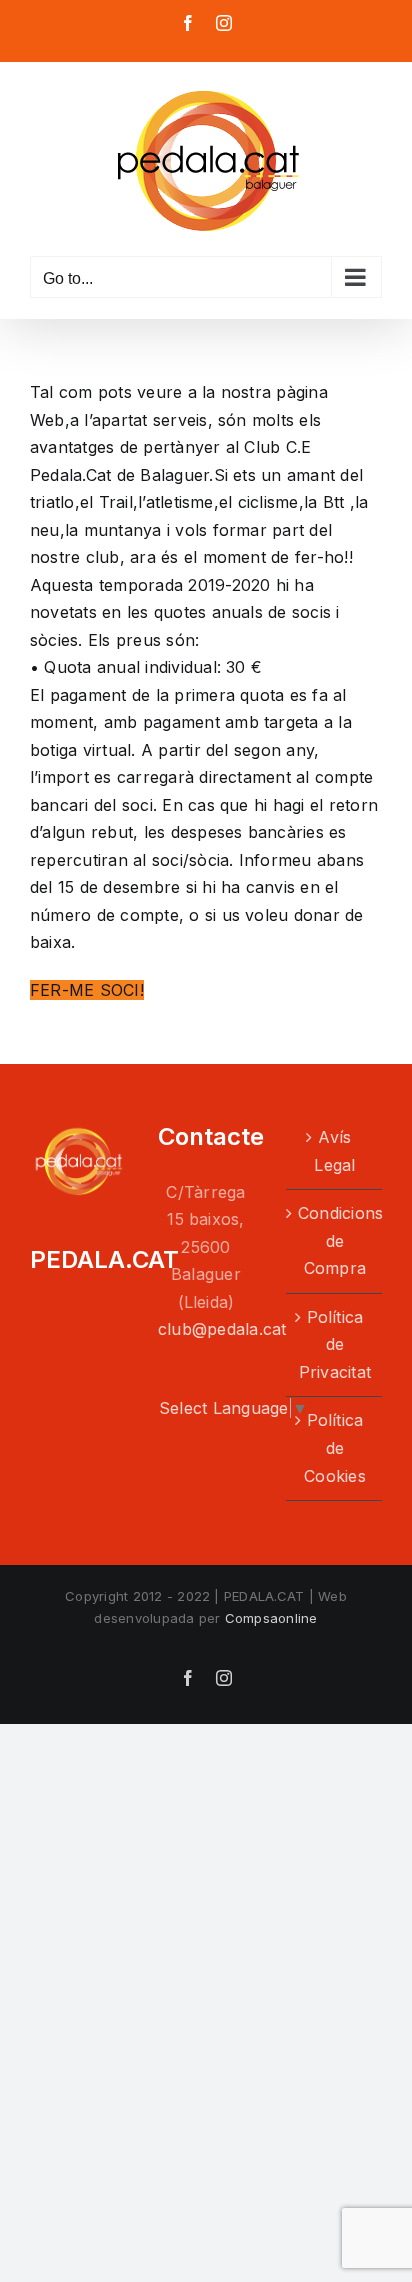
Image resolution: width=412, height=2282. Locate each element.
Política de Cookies (335, 1447)
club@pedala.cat (222, 1329)
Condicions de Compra (335, 1240)
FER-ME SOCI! (87, 990)
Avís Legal (334, 1151)
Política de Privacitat (335, 1344)
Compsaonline (271, 1618)
